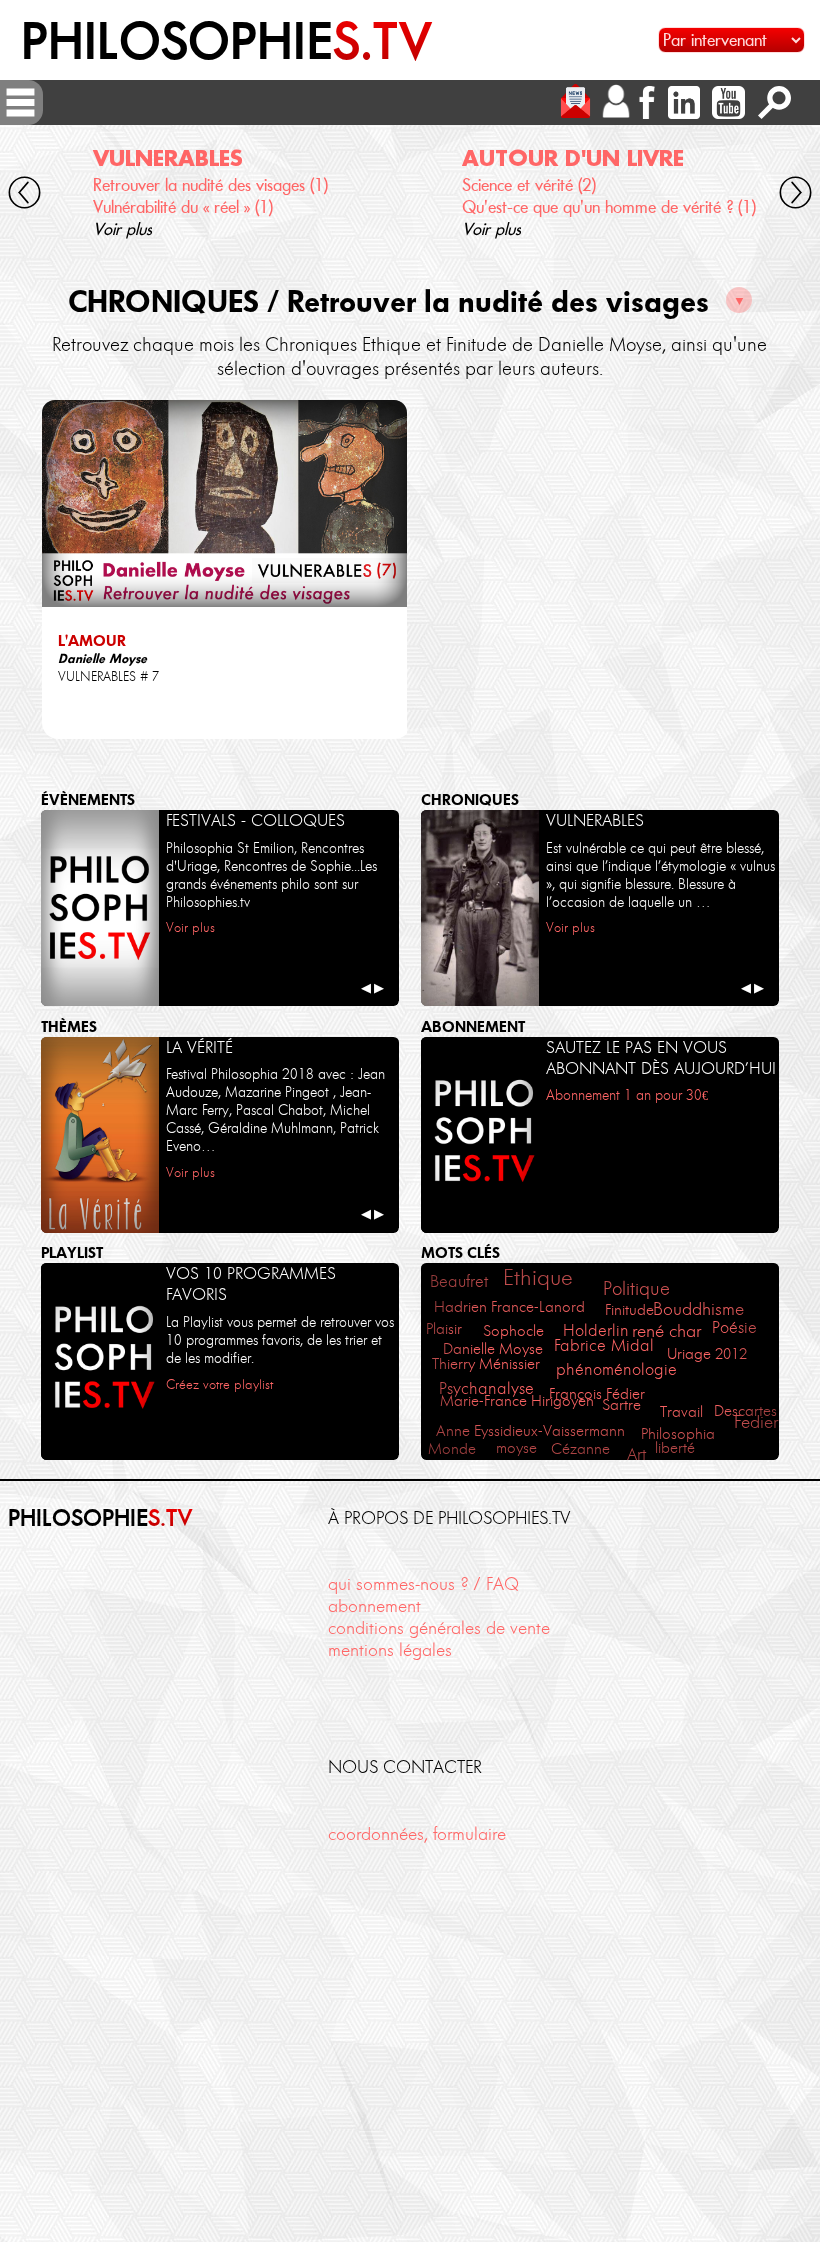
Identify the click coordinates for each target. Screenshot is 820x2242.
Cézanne (580, 1449)
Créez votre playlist (219, 1384)
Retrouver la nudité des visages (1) (210, 185)
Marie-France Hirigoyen (517, 1401)
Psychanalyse (486, 1388)
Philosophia (678, 1433)
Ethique (538, 1277)
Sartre (621, 1405)
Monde (452, 1448)
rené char (666, 1331)
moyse (516, 1447)
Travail (681, 1412)
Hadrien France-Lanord (509, 1306)
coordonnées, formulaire (417, 1833)
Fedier (756, 1422)
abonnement (374, 1605)
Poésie (734, 1327)
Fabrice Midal (604, 1345)
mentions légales (390, 1649)
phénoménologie (616, 1369)
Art (636, 1454)
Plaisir (444, 1328)
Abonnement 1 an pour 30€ (627, 1095)
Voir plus (122, 229)
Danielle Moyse (493, 1348)
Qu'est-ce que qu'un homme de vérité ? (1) (609, 207)
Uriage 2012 (707, 1354)
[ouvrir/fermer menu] (20, 102)
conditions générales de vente (439, 1627)
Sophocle (513, 1331)
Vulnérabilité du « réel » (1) (183, 207)
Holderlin (596, 1330)
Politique (636, 1289)
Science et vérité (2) (529, 185)
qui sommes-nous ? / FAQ (423, 1583)
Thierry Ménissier (486, 1364)
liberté (675, 1447)
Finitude (629, 1310)
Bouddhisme (698, 1309)
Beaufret (459, 1281)
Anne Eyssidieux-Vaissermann (530, 1431)
